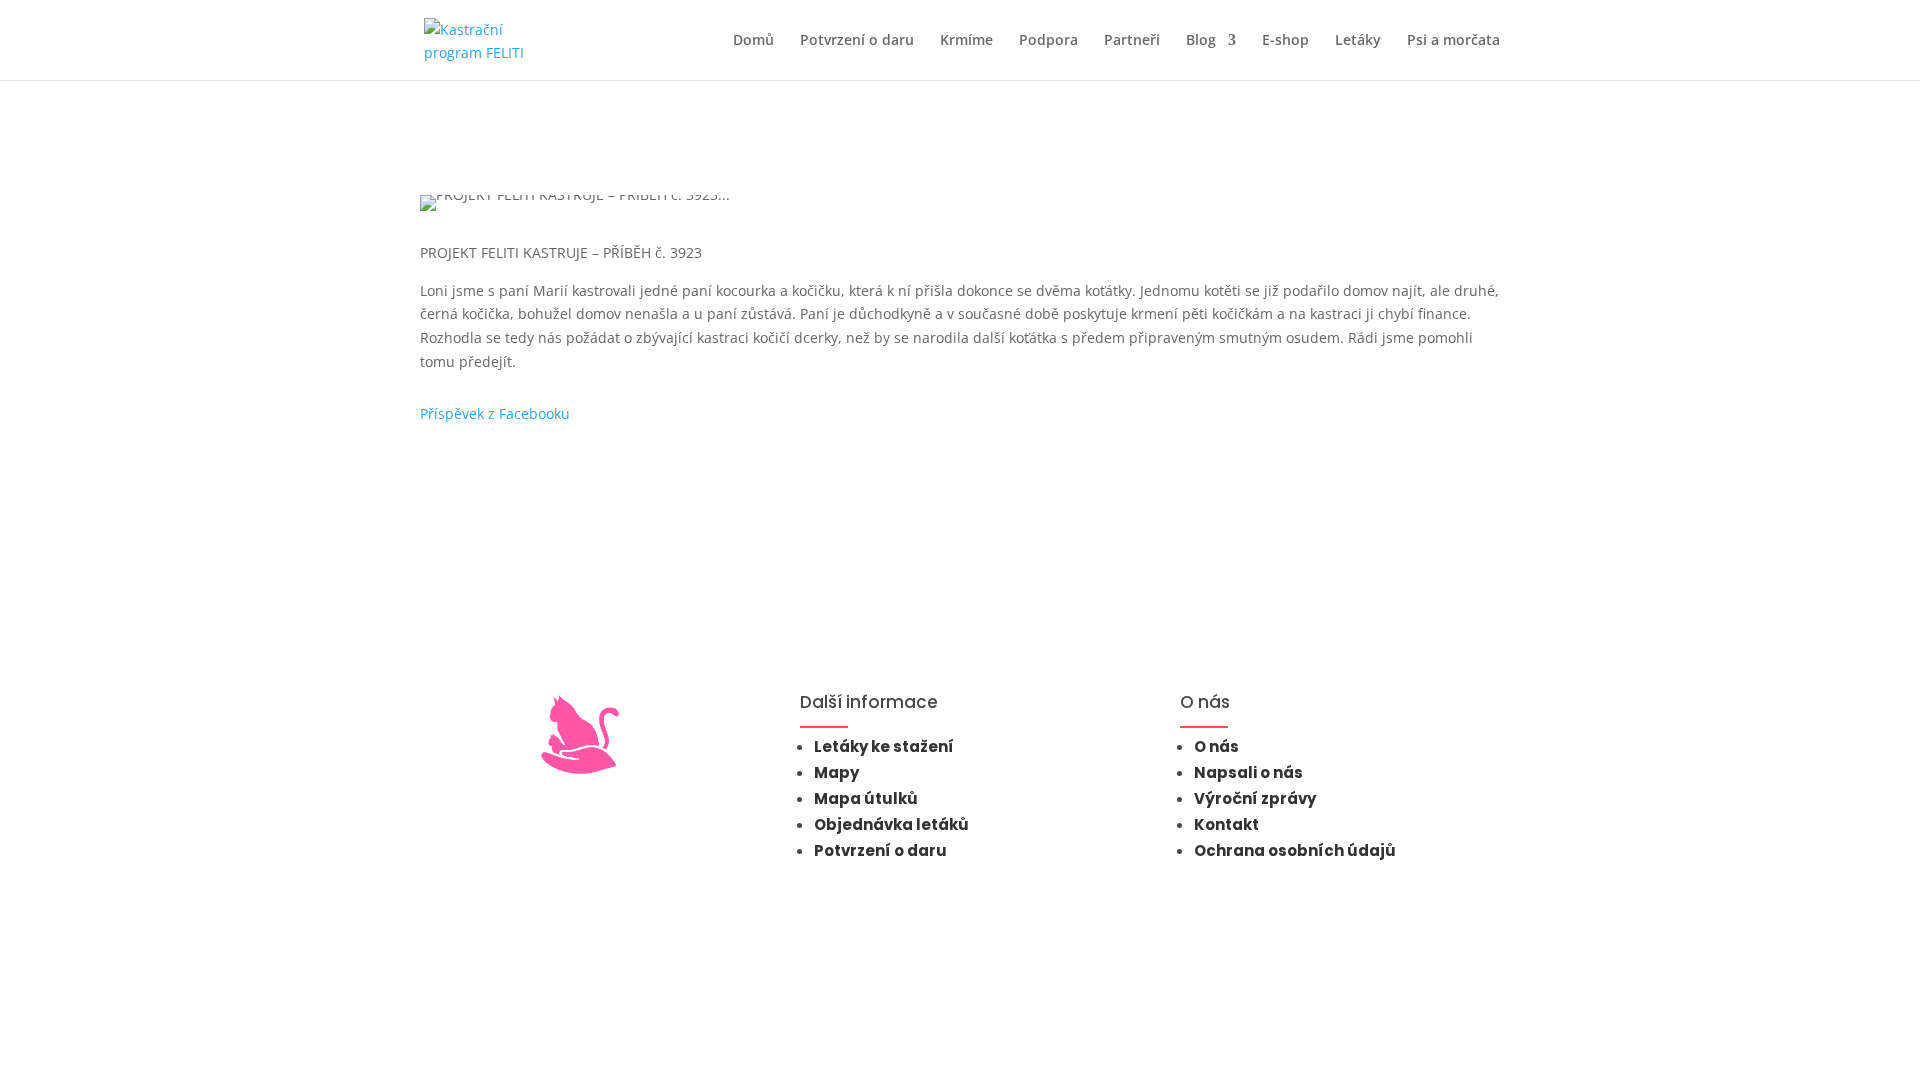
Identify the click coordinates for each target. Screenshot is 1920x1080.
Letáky (1358, 41)
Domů (753, 41)
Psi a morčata (1453, 41)
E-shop (1285, 41)
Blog (1201, 41)
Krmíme (966, 41)
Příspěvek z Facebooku (495, 413)
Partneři (1132, 41)
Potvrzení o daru (857, 41)
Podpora (1048, 41)
